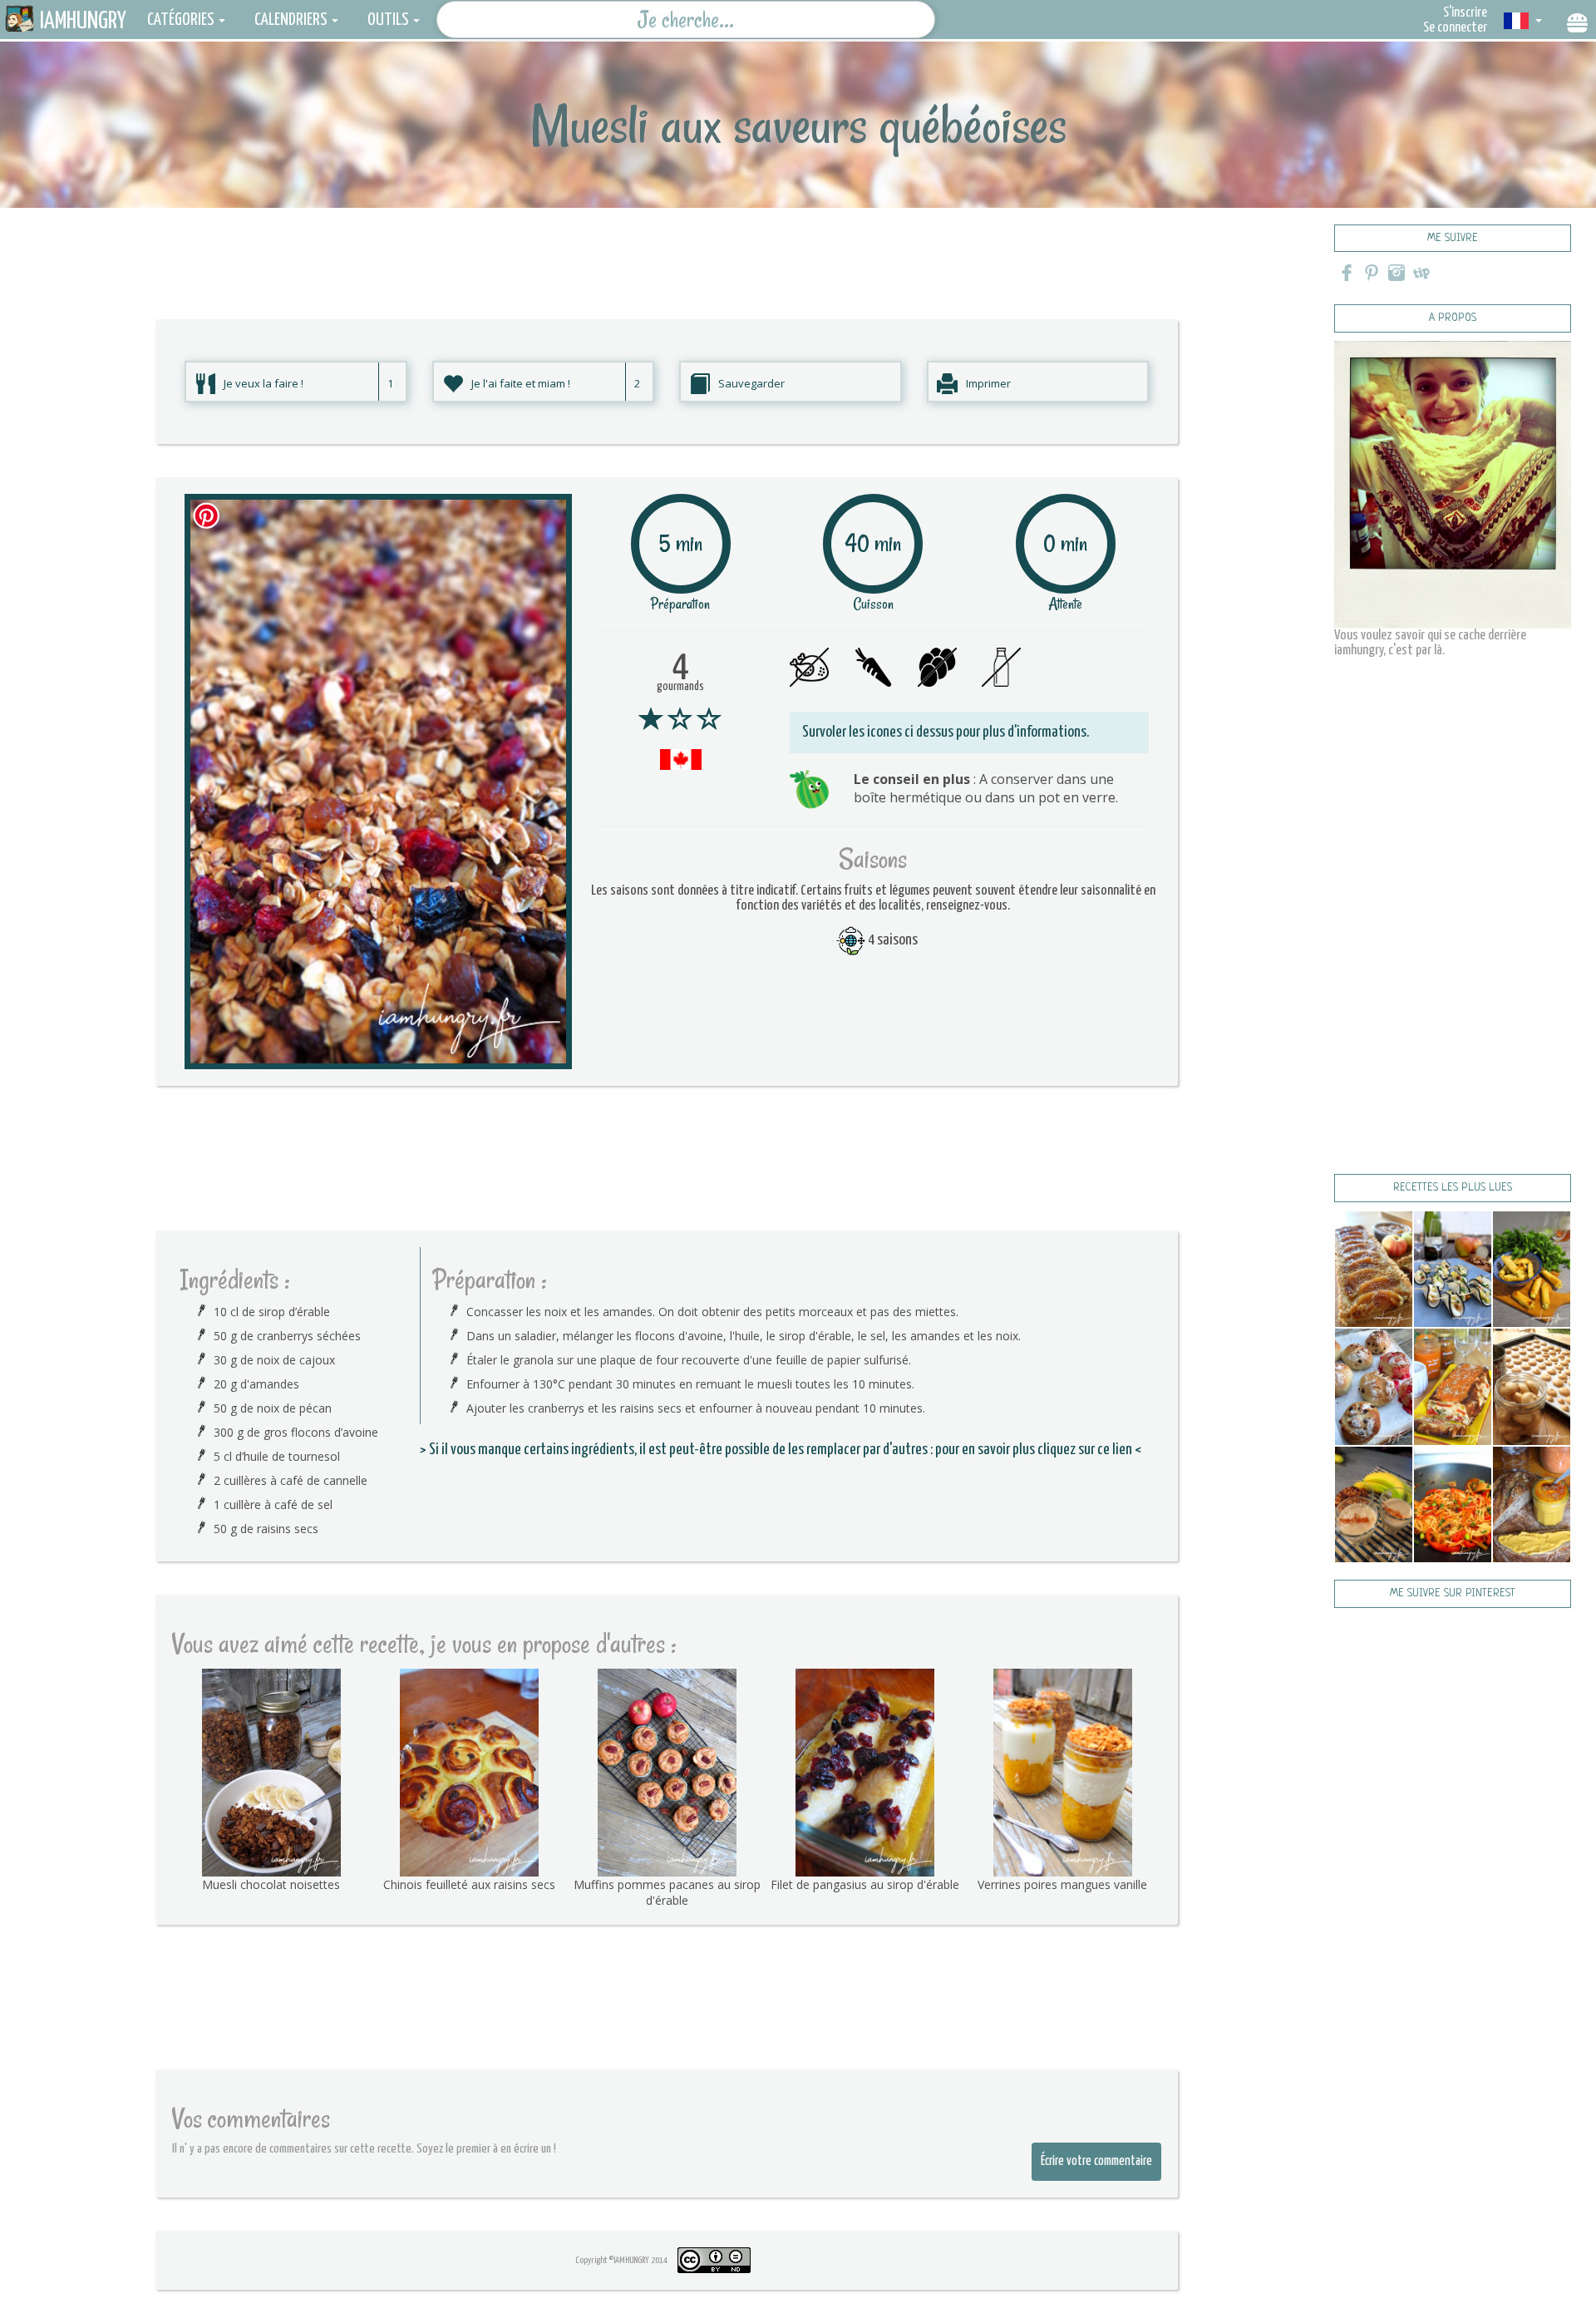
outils (388, 20)
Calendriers (291, 20)
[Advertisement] (667, 245)
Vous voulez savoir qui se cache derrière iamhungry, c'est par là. (1430, 643)
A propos (1453, 318)
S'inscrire (1465, 13)
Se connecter (1455, 28)
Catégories (181, 20)
